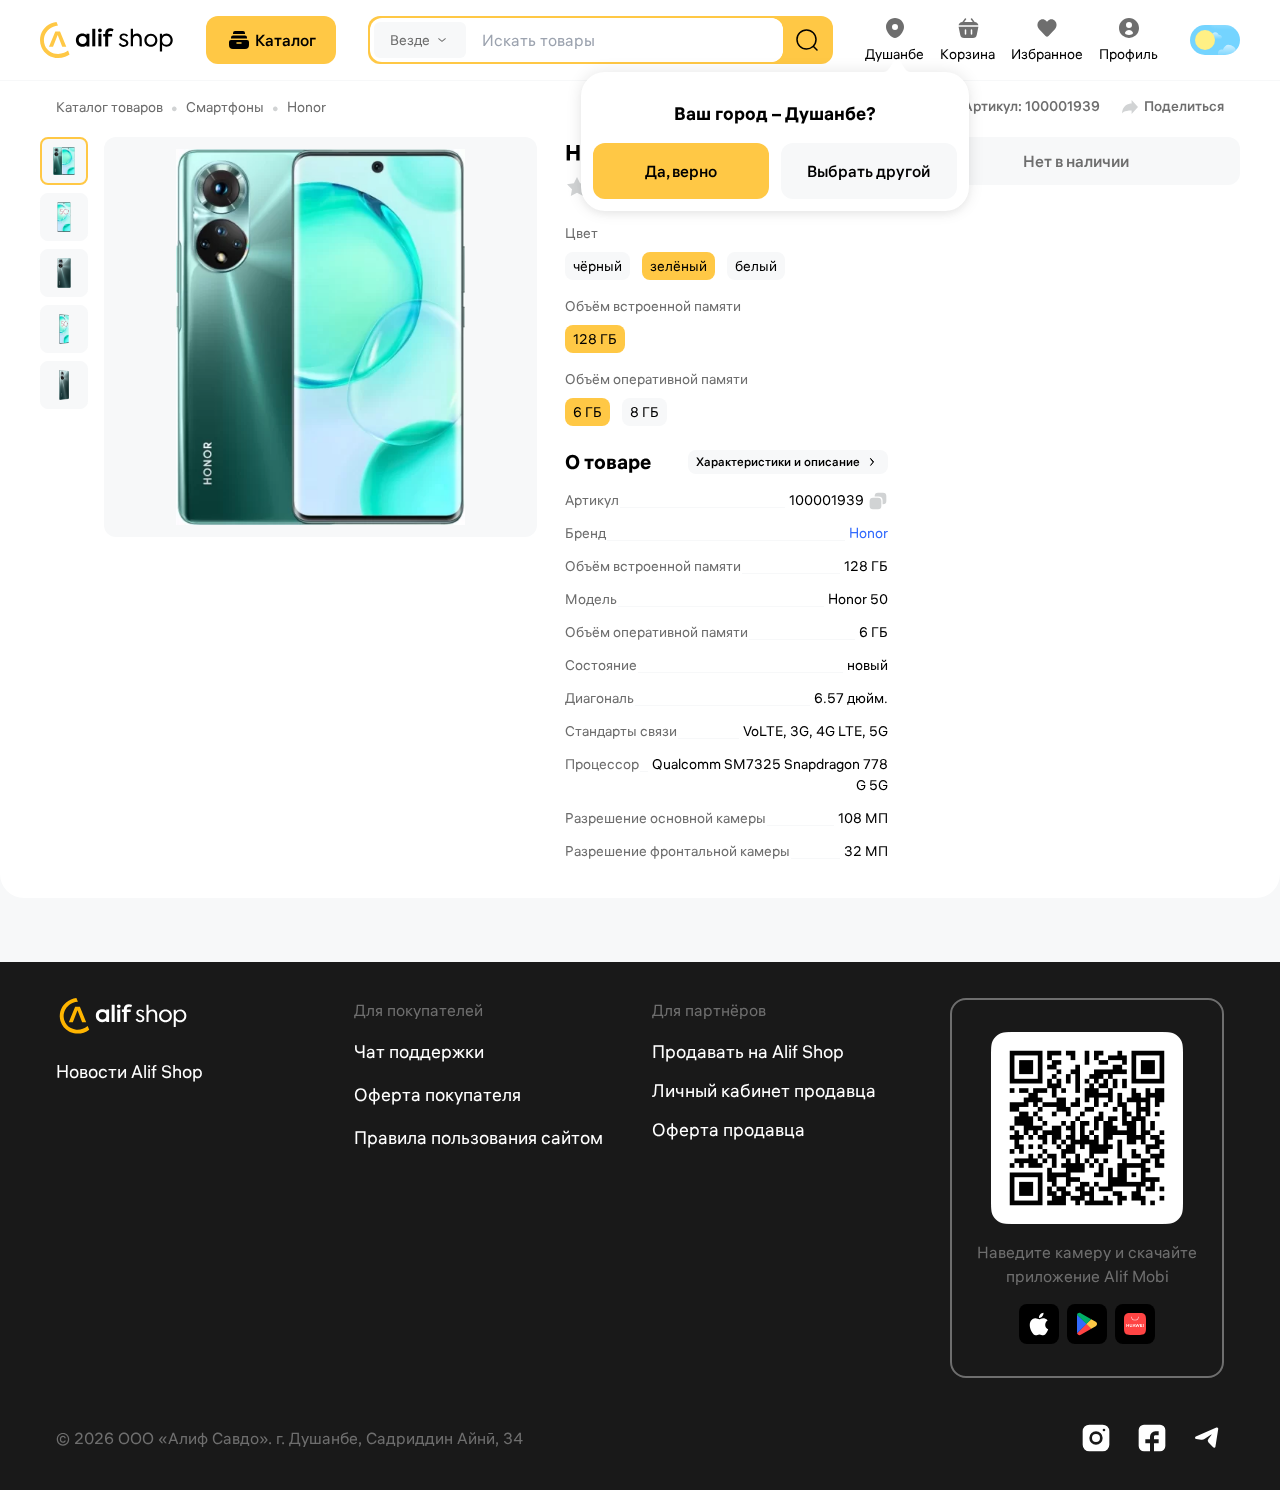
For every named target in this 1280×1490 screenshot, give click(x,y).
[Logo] (193, 1016)
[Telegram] (1208, 1438)
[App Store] (1039, 1324)
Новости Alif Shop (129, 1071)
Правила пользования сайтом (478, 1137)
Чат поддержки (419, 1051)
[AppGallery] (1135, 1324)
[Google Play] (1087, 1324)
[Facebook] (1152, 1438)
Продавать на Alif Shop (748, 1051)
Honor (306, 107)
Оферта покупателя (437, 1094)
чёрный (597, 266)
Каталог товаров (109, 107)
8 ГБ (644, 412)
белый (756, 266)
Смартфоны (225, 107)
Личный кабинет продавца (764, 1090)
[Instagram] (1096, 1438)
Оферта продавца (728, 1129)
